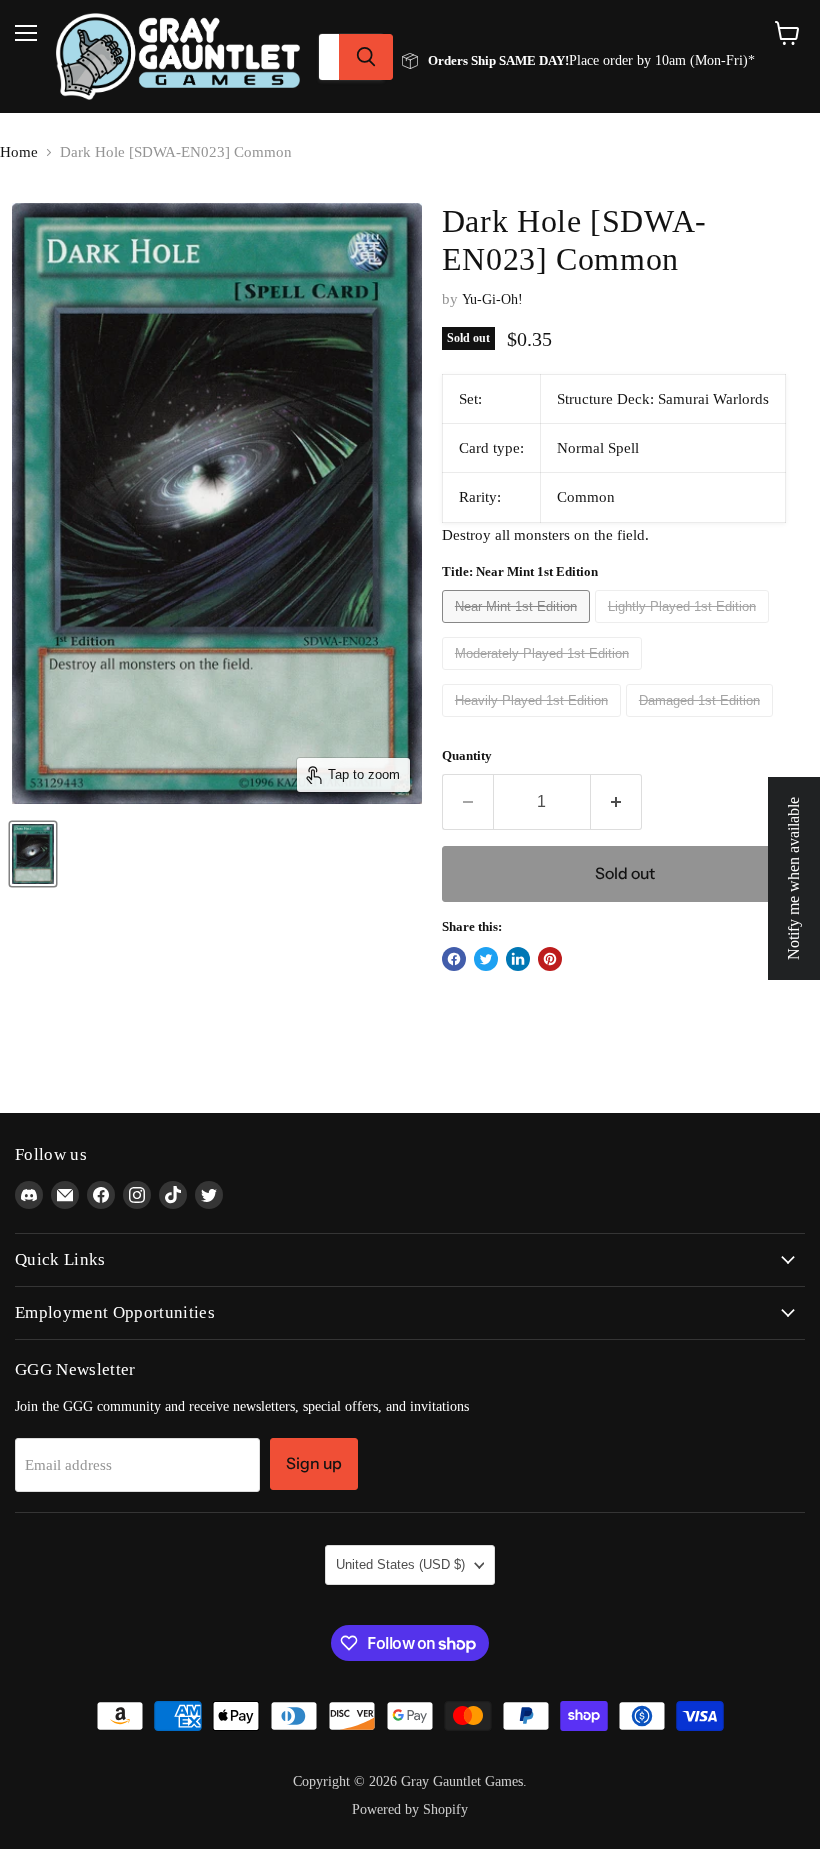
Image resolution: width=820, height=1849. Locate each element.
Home (19, 152)
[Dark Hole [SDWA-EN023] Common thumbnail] (33, 854)
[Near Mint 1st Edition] (518, 628)
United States (400, 1564)
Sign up (314, 1463)
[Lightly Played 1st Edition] (684, 628)
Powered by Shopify (410, 1809)
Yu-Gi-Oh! (492, 299)
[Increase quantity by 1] (616, 802)
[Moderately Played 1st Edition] (544, 675)
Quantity (467, 755)
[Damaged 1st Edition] (702, 722)
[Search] (366, 57)
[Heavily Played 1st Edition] (534, 722)
